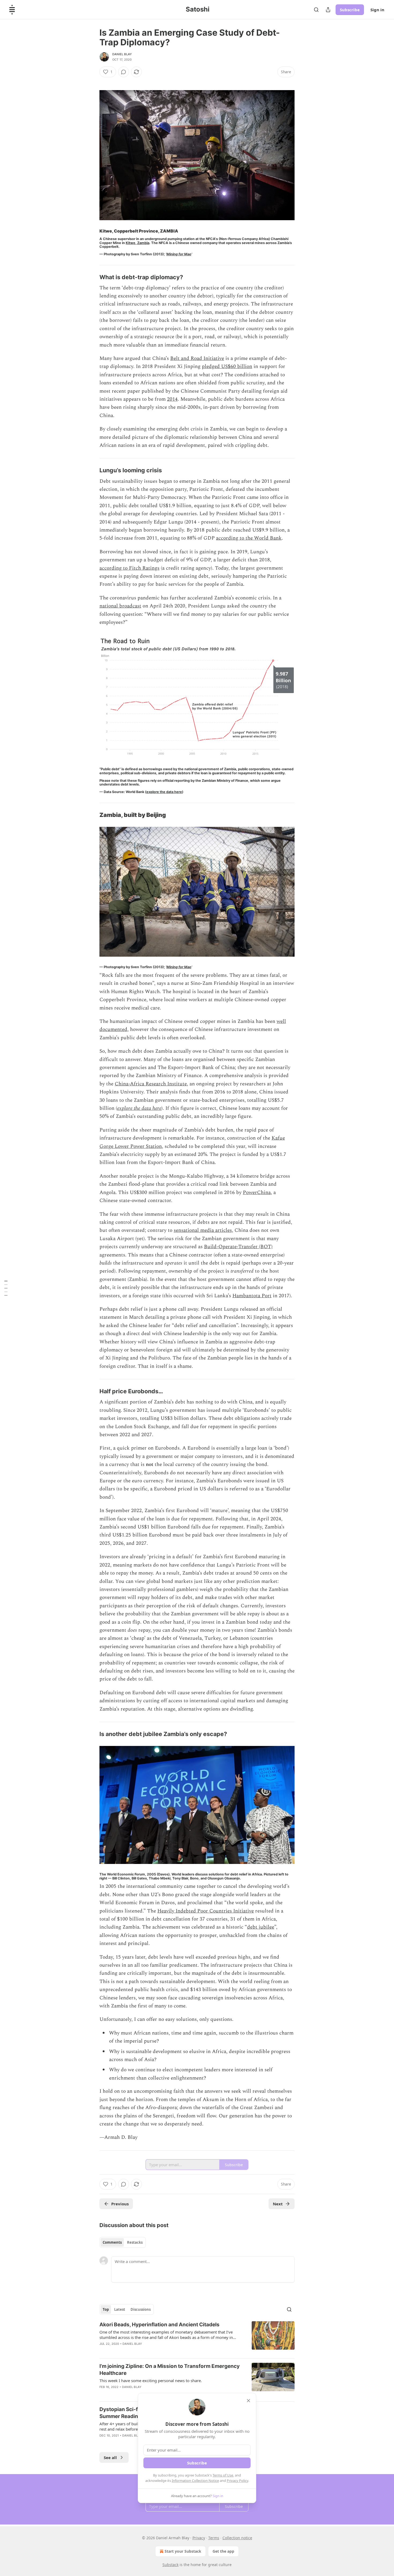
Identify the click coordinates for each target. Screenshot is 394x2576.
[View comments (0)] (124, 72)
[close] (248, 2401)
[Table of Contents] (6, 1288)
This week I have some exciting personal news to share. (151, 2380)
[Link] (92, 277)
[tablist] (123, 2242)
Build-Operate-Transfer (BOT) (238, 1247)
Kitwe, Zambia (137, 243)
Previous (120, 2204)
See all (110, 2457)
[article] (197, 2338)
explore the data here (164, 792)
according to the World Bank (249, 538)
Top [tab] (106, 2309)
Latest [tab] (120, 2309)
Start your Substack (183, 2551)
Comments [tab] (112, 2242)
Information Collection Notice (195, 2481)
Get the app (223, 2551)
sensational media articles (203, 1230)
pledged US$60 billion (227, 366)
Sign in (377, 10)
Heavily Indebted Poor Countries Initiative (206, 1911)
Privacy (199, 2538)
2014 (172, 399)
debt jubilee (261, 1927)
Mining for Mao (179, 254)
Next (278, 2204)
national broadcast (120, 606)
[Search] (316, 10)
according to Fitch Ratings (129, 568)
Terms (214, 2538)
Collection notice (237, 2538)
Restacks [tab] (135, 2242)
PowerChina (257, 1193)
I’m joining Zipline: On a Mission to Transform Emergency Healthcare (170, 2370)
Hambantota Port (252, 1296)
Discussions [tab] (141, 2309)
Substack (170, 2565)
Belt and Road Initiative (197, 358)
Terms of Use (223, 2475)
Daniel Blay (122, 54)
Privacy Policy (237, 2481)
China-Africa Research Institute (151, 1084)
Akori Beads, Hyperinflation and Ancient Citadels (159, 2325)
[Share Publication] (328, 10)
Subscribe (350, 10)
